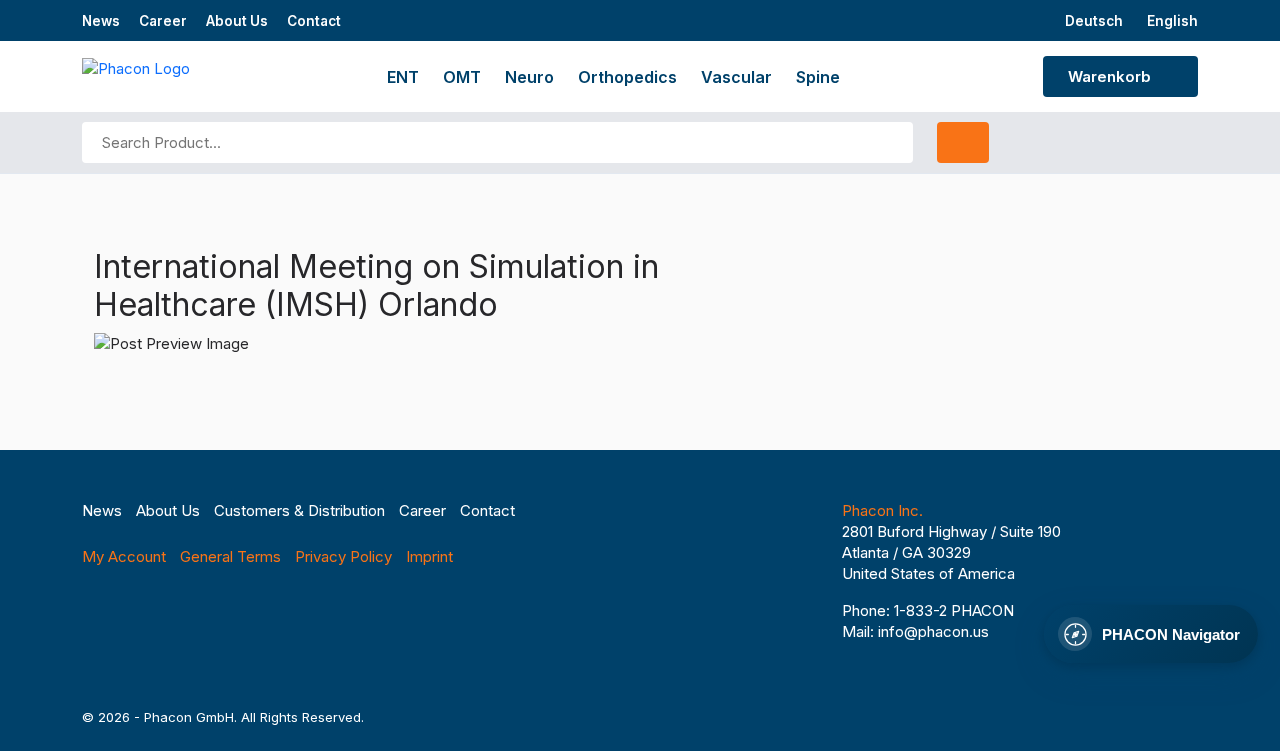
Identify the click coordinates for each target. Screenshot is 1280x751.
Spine (818, 77)
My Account (124, 556)
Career (163, 21)
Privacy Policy (343, 556)
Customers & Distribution (299, 510)
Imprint (429, 556)
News (101, 21)
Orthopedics (627, 77)
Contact (314, 21)
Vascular (736, 77)
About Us (237, 21)
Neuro (529, 77)
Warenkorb (1111, 76)
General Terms (230, 556)
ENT (403, 77)
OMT (462, 77)
